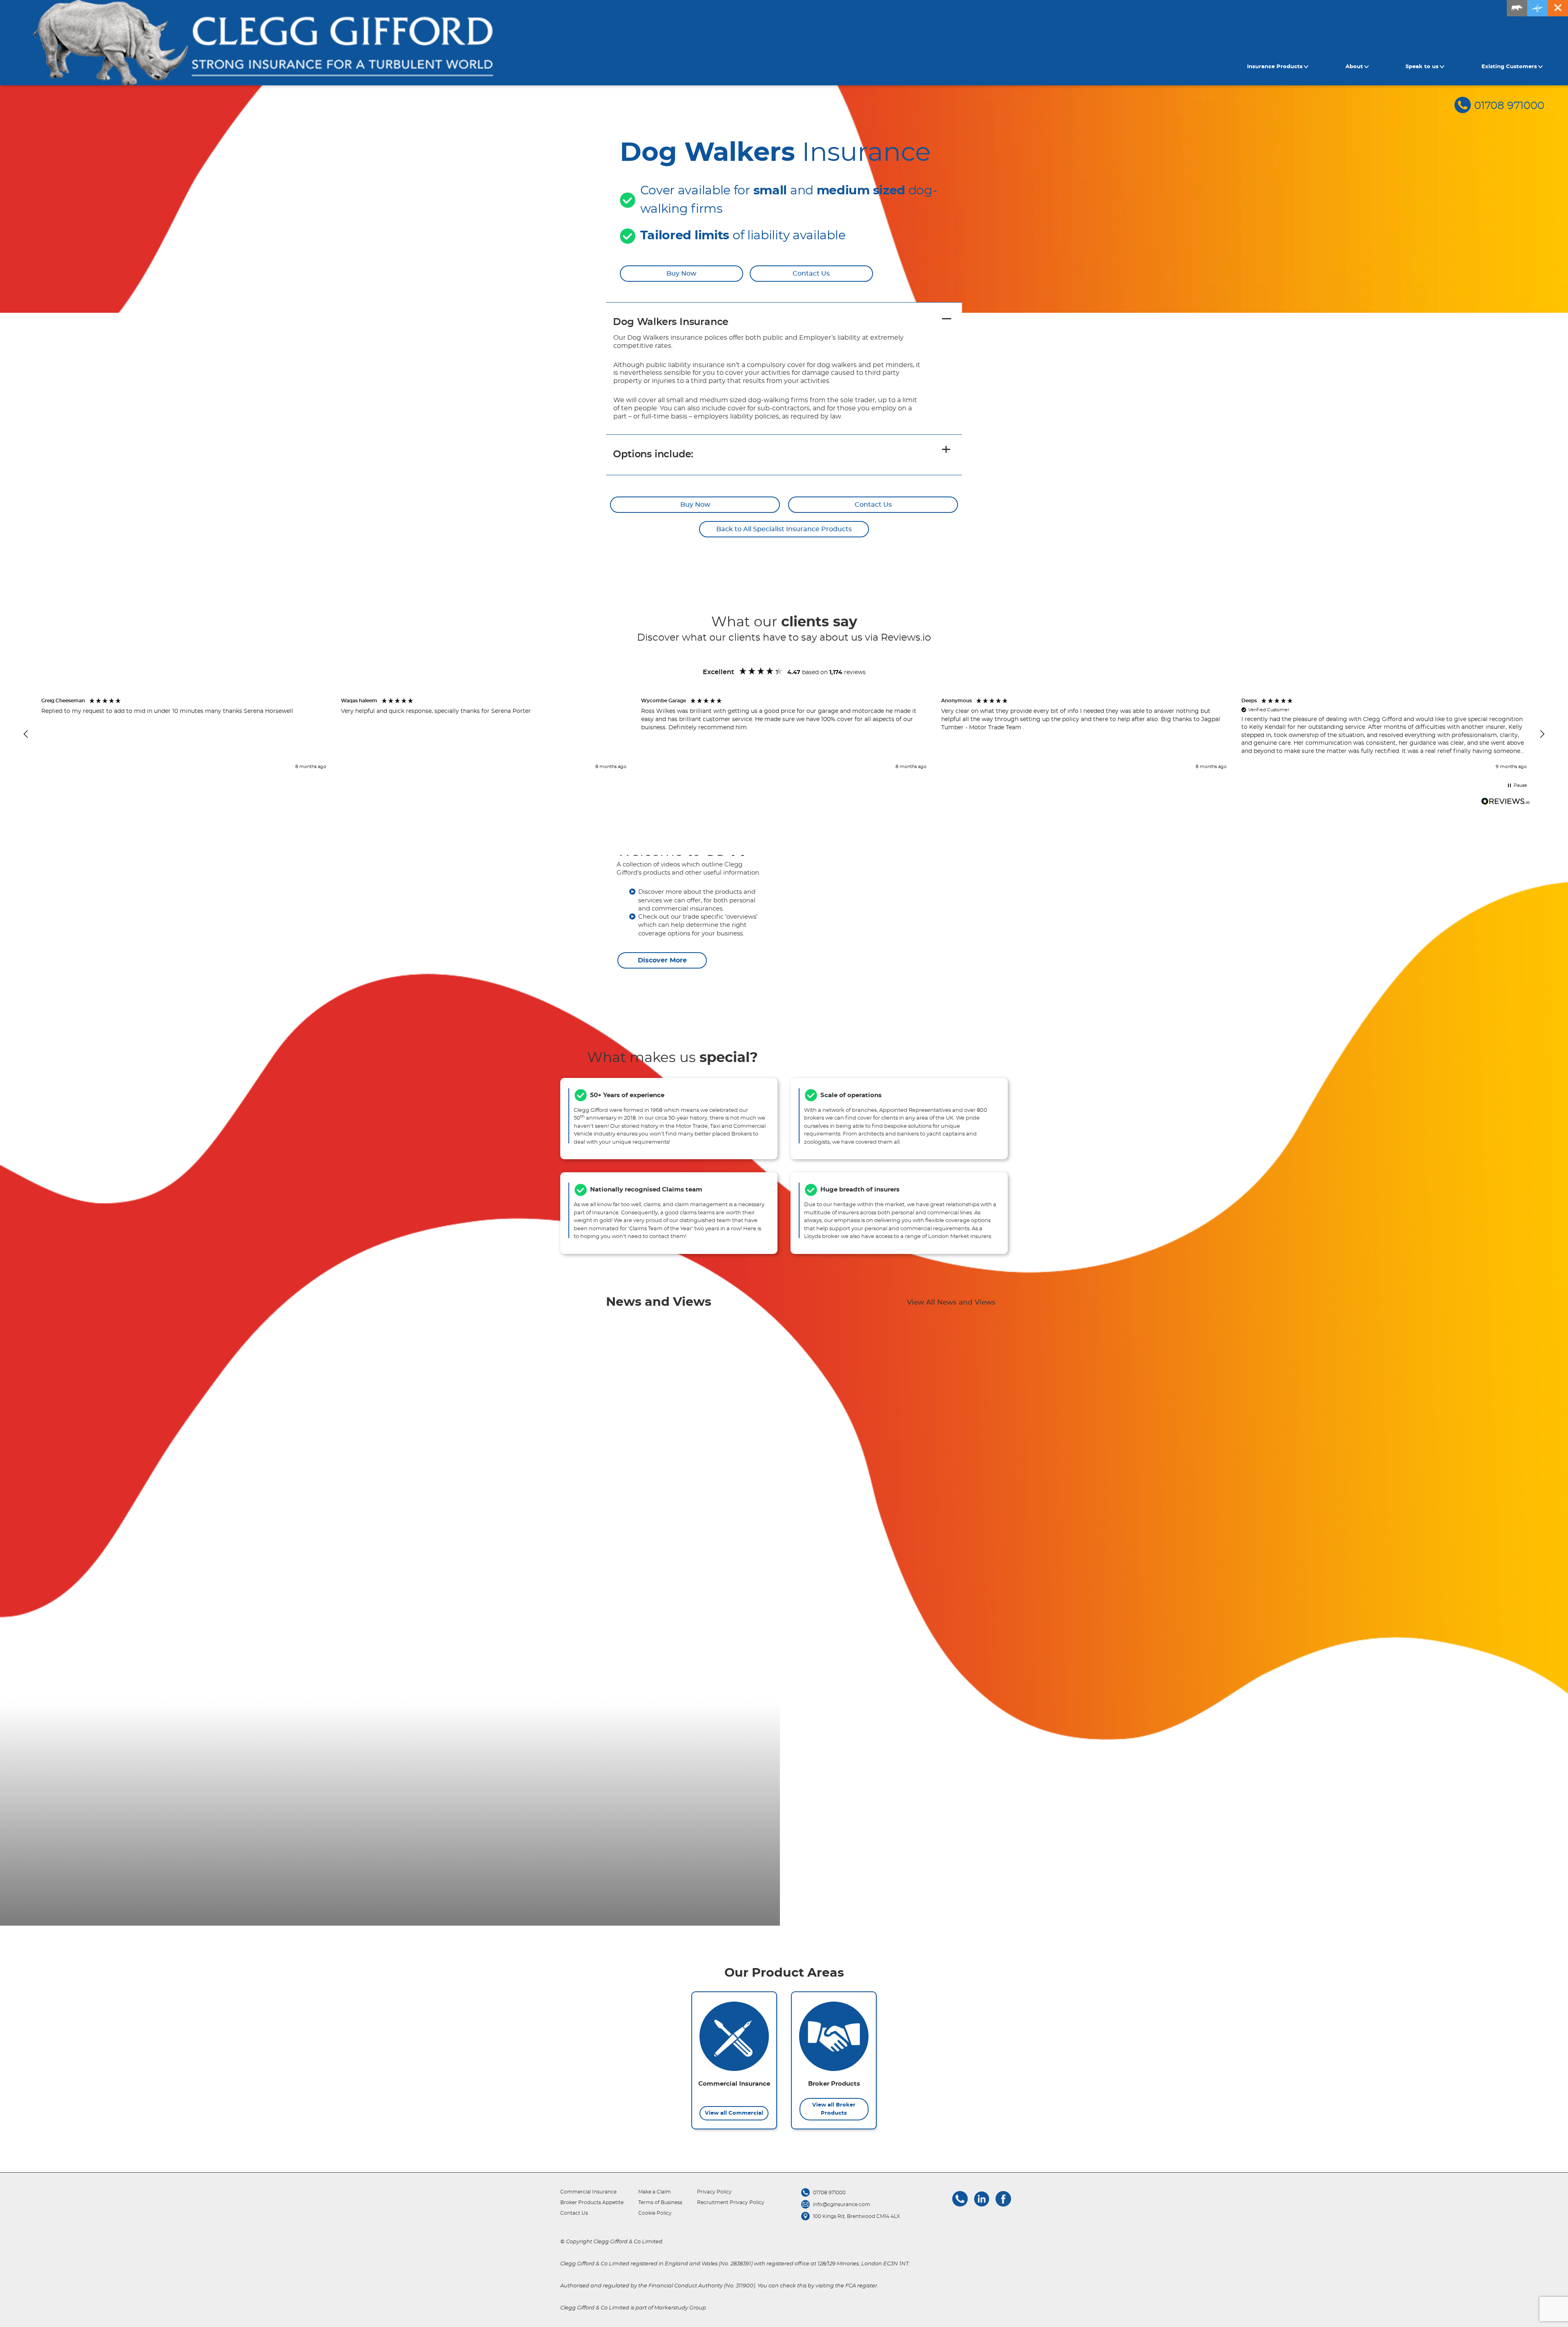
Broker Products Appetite (592, 2202)
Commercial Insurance (588, 2192)
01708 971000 (1509, 106)
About (1354, 67)
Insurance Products (1275, 67)
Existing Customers (1509, 67)
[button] (26, 734)
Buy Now (681, 274)
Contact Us (811, 274)
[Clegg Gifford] (263, 43)
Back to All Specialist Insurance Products (784, 529)
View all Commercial (734, 2113)
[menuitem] (1279, 67)
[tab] (784, 323)
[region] (784, 734)
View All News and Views (951, 1302)
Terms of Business (660, 2202)
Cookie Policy (655, 2213)
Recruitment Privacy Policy (731, 2202)
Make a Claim (655, 2192)
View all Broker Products (834, 2109)
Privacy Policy (714, 2192)
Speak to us (1422, 67)
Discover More (662, 960)
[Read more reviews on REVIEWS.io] (1506, 802)
